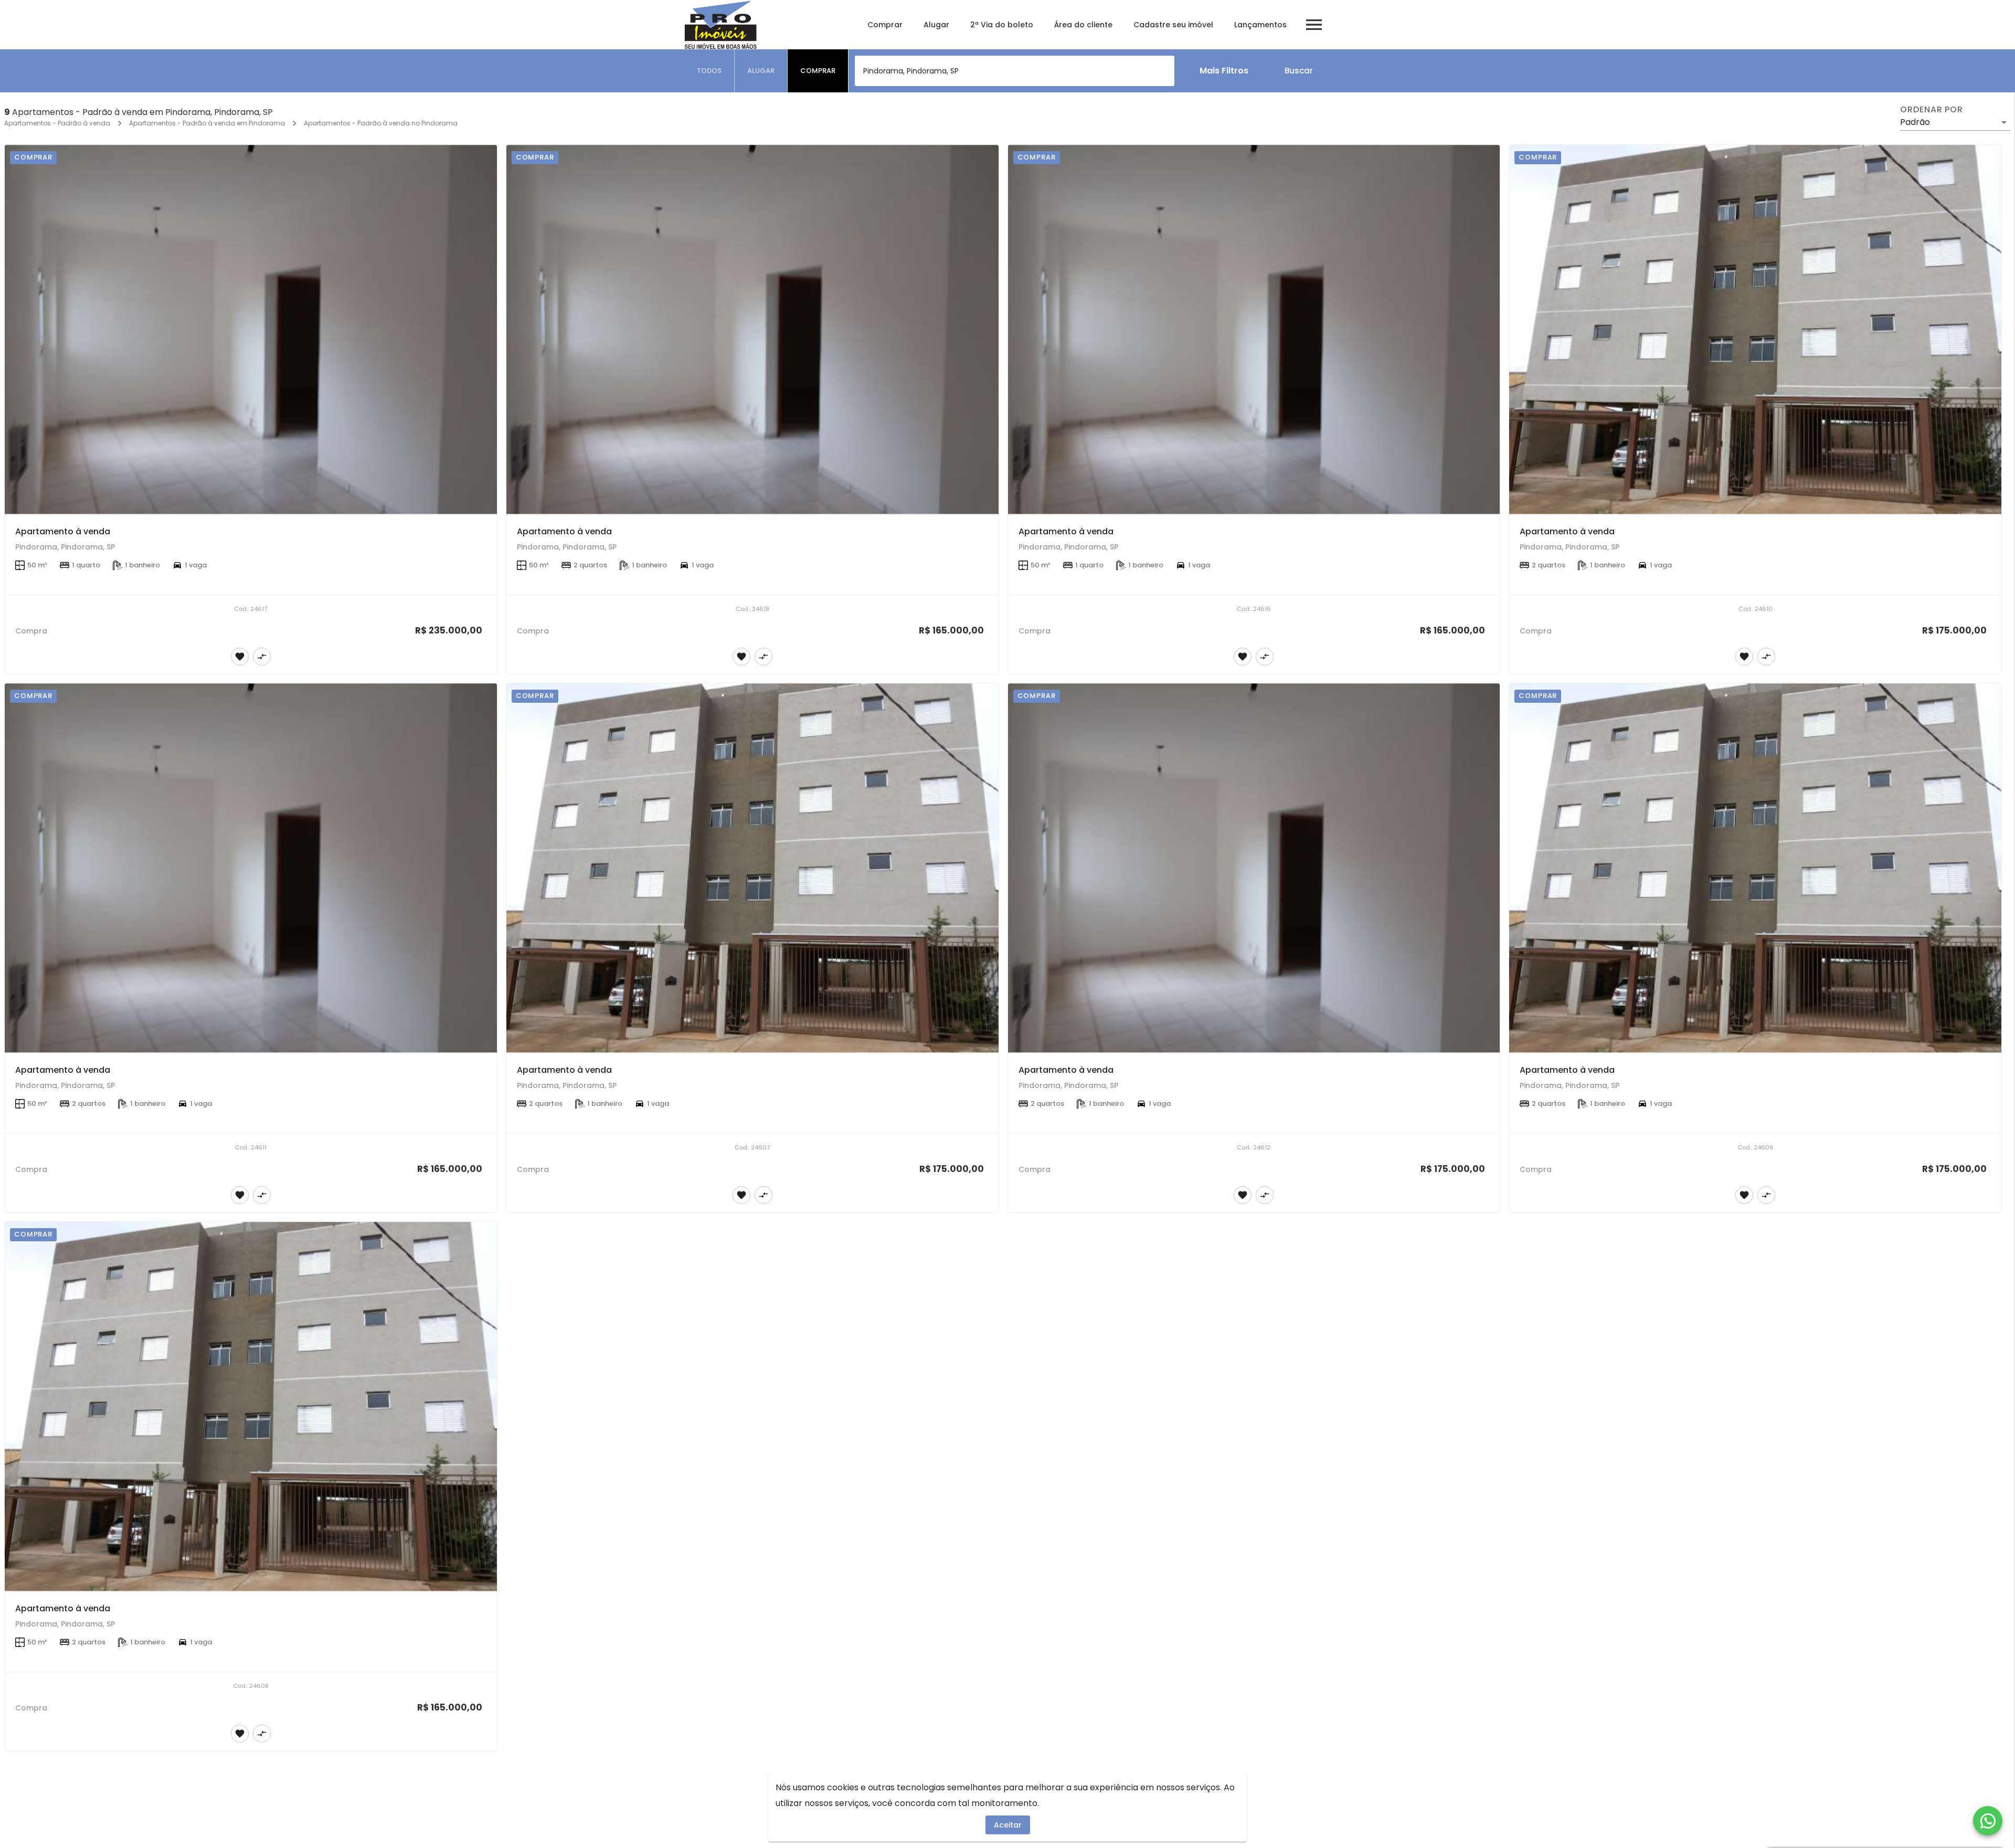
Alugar (936, 25)
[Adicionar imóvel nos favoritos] (240, 657)
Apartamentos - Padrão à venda (57, 123)
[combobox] (1015, 71)
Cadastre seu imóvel (1173, 25)
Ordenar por (1932, 110)
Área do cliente (1083, 25)
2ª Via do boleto (1002, 25)
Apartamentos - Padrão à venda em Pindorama (207, 123)
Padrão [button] (1915, 122)
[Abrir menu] (1314, 25)
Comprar (885, 25)
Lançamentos (1260, 25)
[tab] (709, 71)
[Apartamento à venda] (251, 330)
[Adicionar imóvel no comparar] (262, 657)
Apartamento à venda (63, 531)
